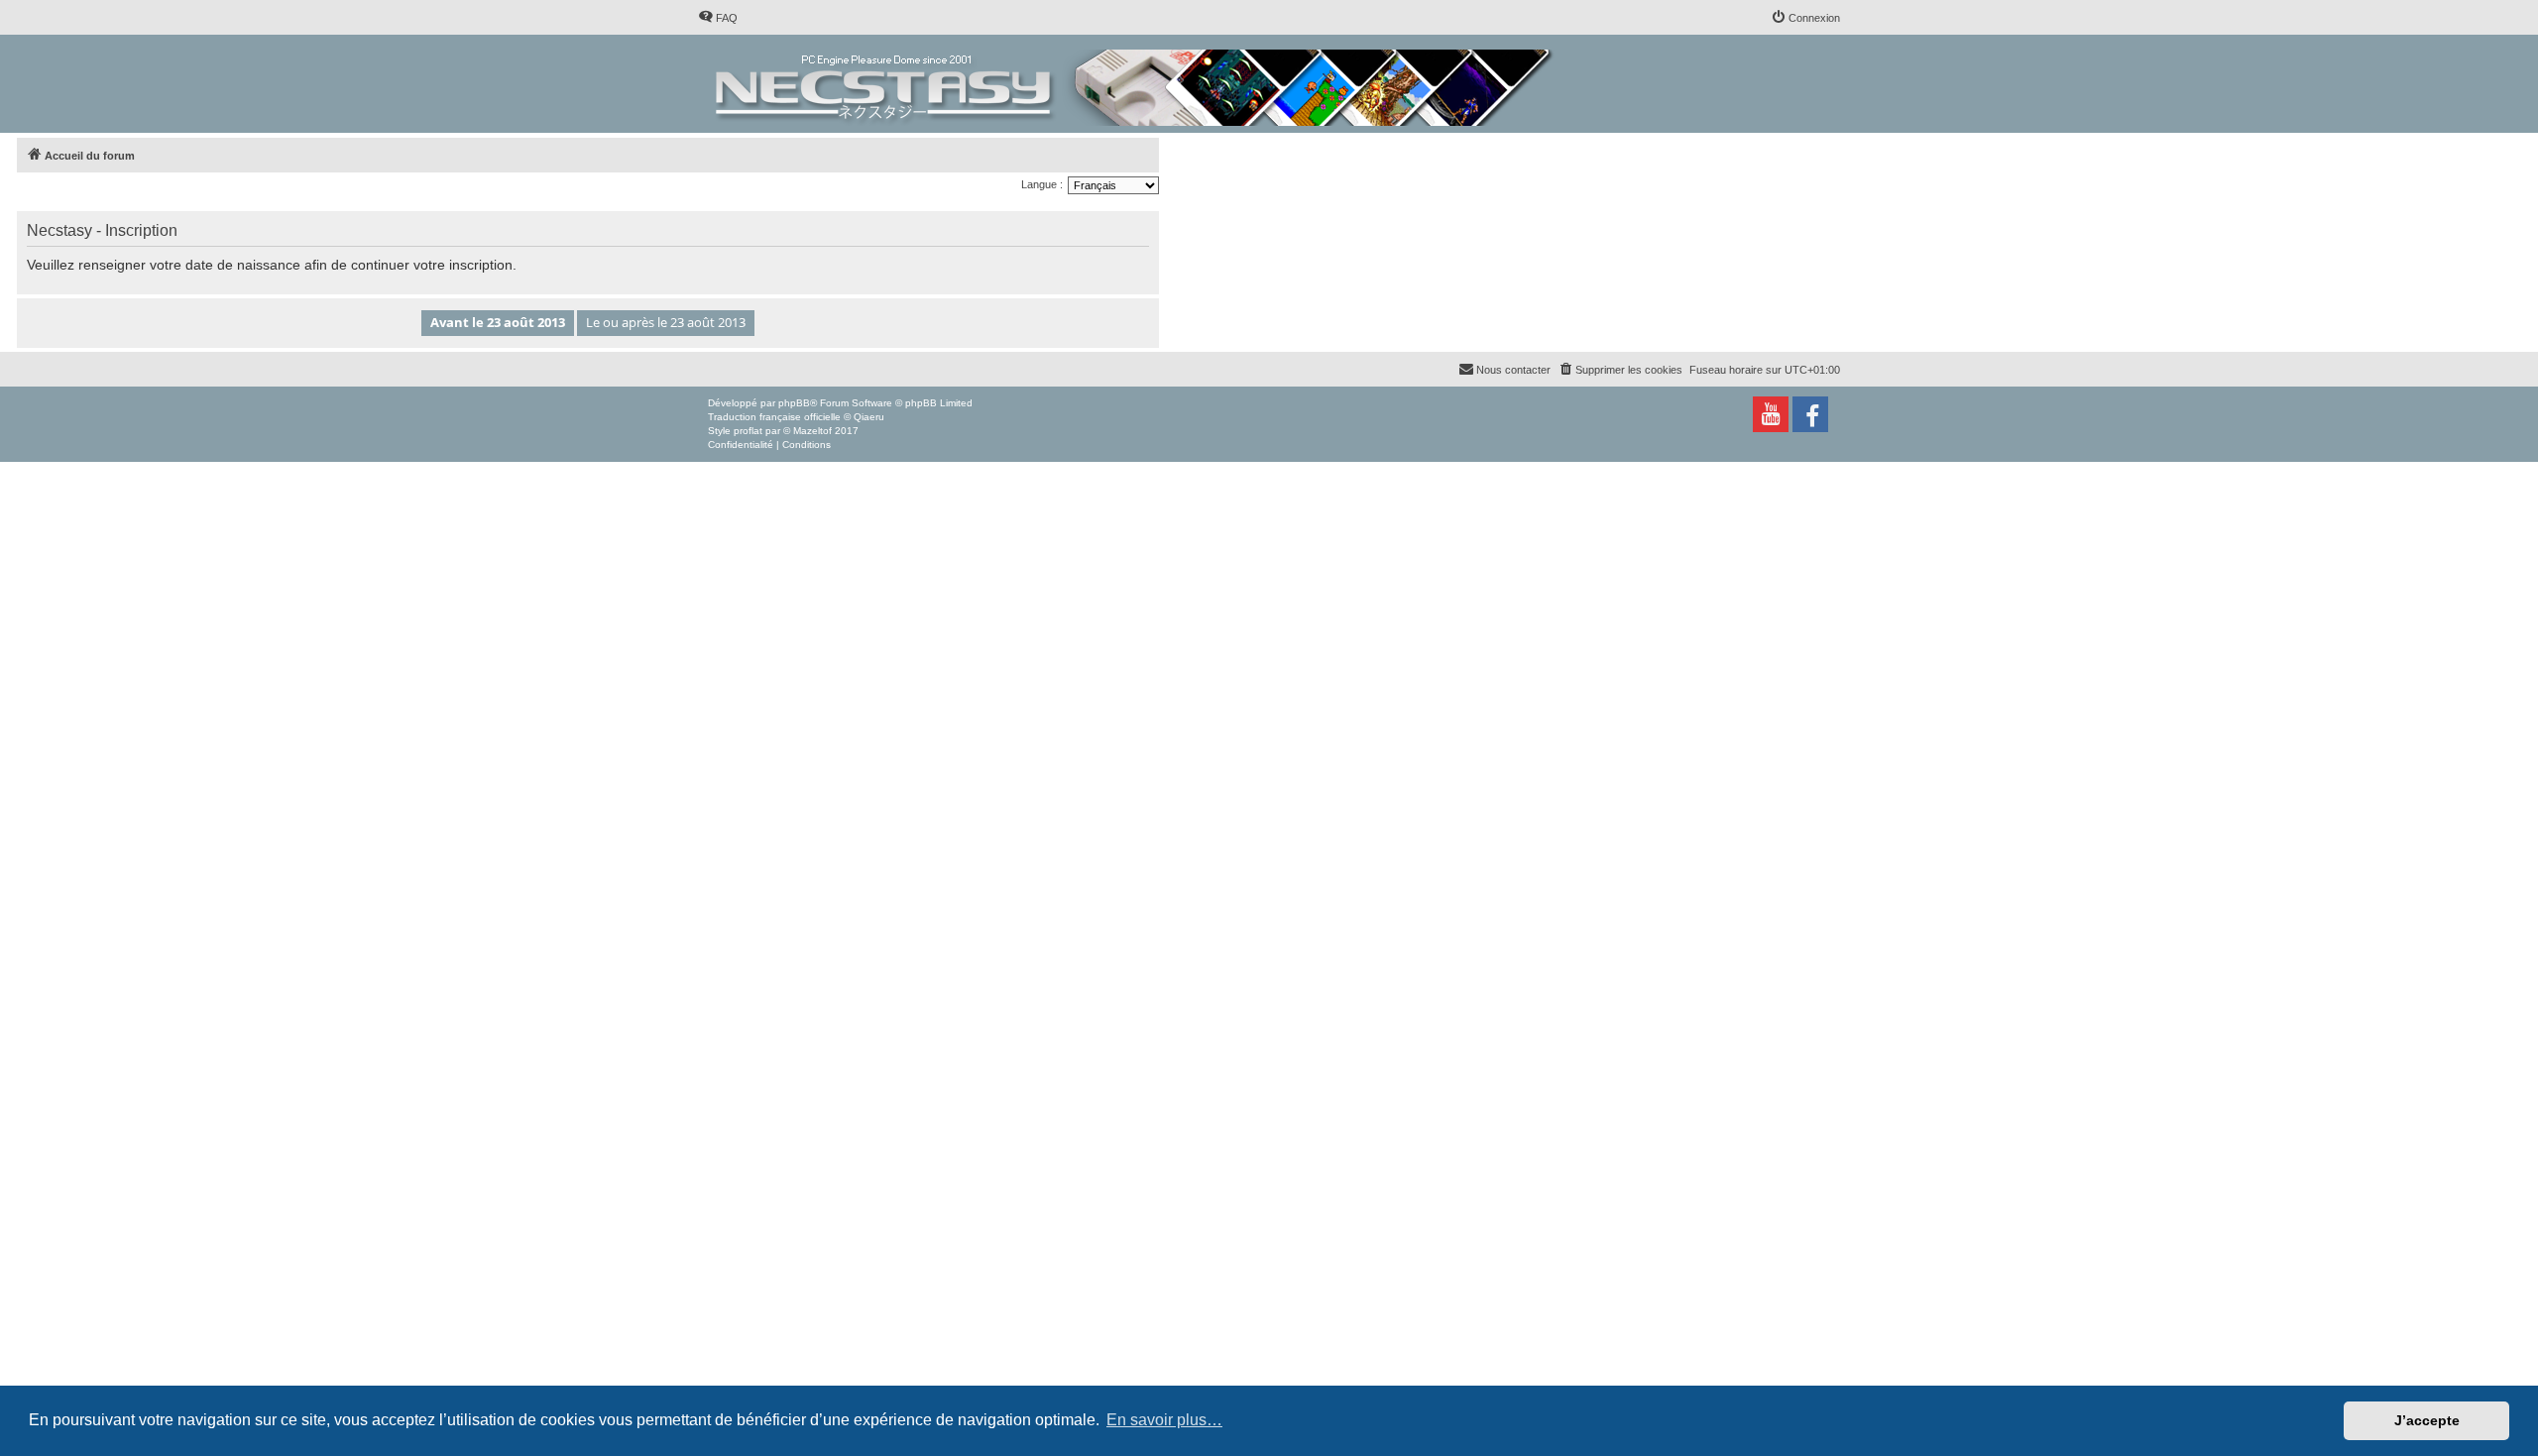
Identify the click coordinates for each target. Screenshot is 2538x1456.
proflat (748, 431)
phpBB (794, 403)
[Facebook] (1810, 414)
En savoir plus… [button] (1164, 1420)
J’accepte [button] (2427, 1420)
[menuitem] (718, 18)
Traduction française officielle (774, 417)
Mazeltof (812, 431)
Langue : (1042, 184)
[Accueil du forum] (1136, 84)
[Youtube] (1771, 414)
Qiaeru (869, 417)
